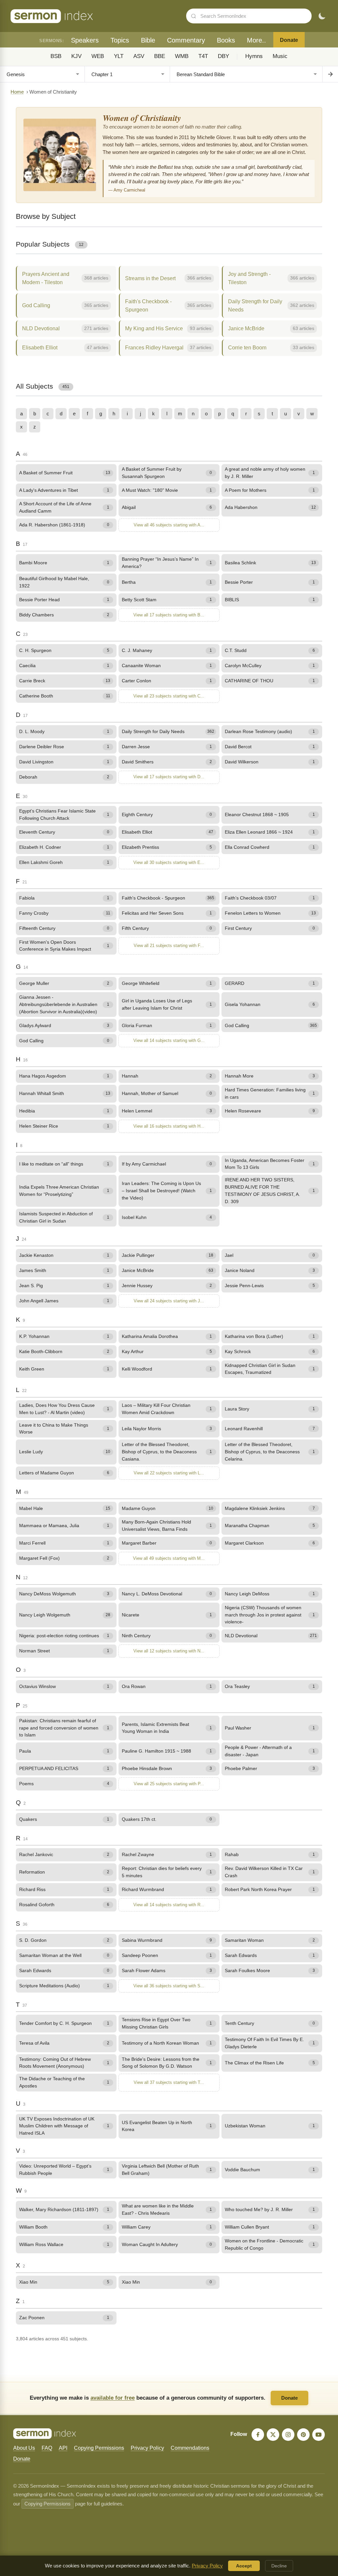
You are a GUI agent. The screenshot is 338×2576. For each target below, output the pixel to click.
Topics (120, 40)
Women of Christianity (142, 118)
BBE (160, 56)
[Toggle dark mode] (322, 16)
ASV (139, 56)
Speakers (85, 40)
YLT (119, 56)
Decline (279, 2566)
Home (17, 92)
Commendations (190, 2448)
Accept (244, 2566)
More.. (256, 40)
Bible (148, 40)
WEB (98, 56)
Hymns (254, 56)
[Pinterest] (303, 2435)
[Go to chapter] (330, 74)
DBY (223, 56)
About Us (24, 2448)
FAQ (47, 2448)
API (63, 2448)
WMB (182, 56)
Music (280, 56)
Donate (289, 40)
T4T (203, 56)
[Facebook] (258, 2435)
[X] (273, 2435)
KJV (76, 56)
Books (226, 40)
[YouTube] (319, 2435)
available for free (113, 2398)
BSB (56, 56)
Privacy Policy (147, 2448)
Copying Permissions (99, 2448)
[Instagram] (288, 2435)
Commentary (186, 40)
